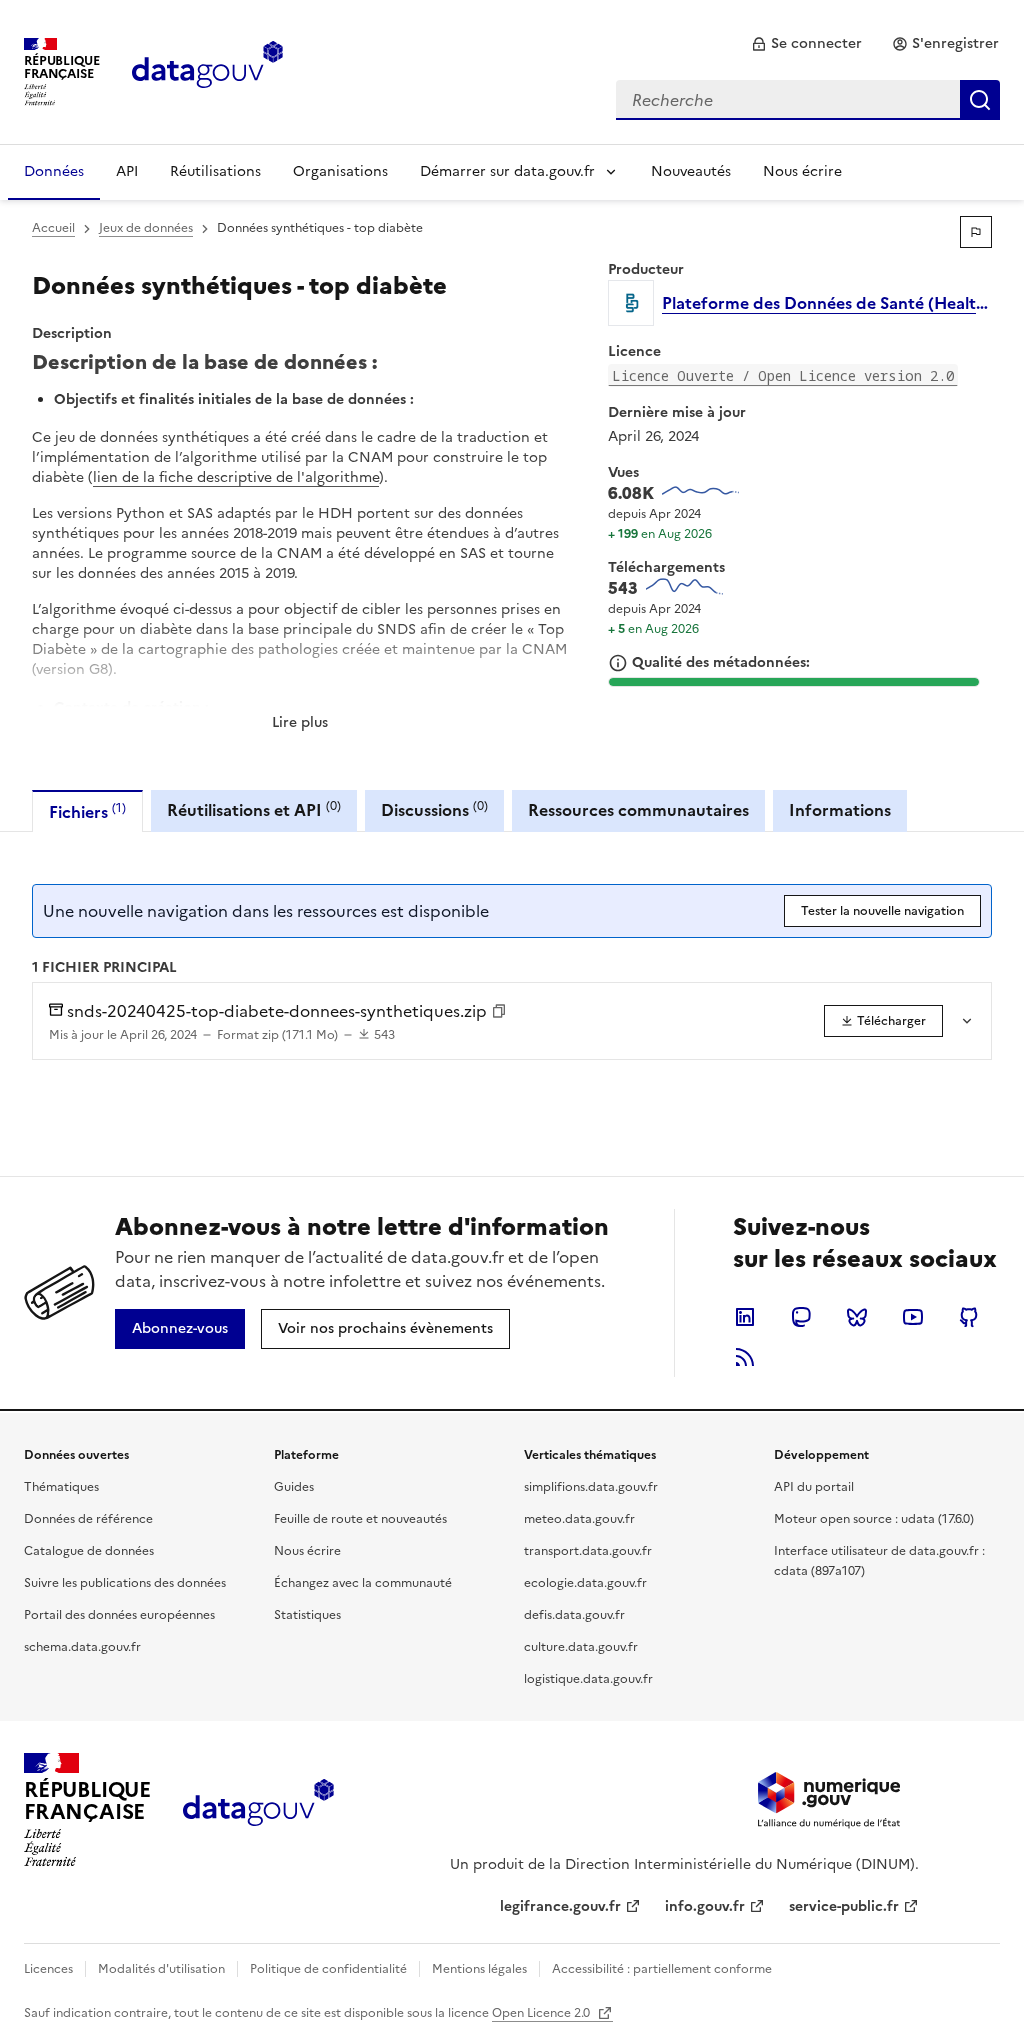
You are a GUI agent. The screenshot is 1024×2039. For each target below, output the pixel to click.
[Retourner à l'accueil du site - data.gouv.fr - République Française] (258, 1810)
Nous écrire (802, 171)
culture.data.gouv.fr (581, 1647)
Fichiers (87, 811)
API (127, 171)
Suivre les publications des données (125, 1583)
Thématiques (61, 1487)
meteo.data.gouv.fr (579, 1519)
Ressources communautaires (638, 810)
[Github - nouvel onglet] (969, 1317)
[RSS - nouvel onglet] (745, 1357)
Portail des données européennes (119, 1615)
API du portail (814, 1487)
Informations (840, 810)
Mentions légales (479, 1969)
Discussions (434, 809)
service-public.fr (844, 1906)
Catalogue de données (89, 1551)
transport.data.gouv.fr (588, 1551)
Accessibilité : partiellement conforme (662, 1969)
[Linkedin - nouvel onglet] (745, 1317)
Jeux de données (146, 228)
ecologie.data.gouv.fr (585, 1583)
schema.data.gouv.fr (82, 1647)
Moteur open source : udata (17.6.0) (874, 1519)
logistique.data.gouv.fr (588, 1679)
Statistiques (307, 1615)
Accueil (53, 228)
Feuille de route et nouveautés (360, 1519)
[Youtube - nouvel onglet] (913, 1317)
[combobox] (808, 100)
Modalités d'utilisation (161, 1969)
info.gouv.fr (705, 1906)
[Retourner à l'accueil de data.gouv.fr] (207, 70)
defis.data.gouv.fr (574, 1615)
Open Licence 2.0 (542, 2013)
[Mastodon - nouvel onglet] (801, 1317)
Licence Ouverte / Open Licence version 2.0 (783, 375)
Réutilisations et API (254, 809)
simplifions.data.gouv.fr (591, 1487)
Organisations (340, 171)
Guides (294, 1487)
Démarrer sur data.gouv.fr (507, 171)
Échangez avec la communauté (363, 1583)
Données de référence (88, 1519)
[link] (806, 44)
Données (54, 171)
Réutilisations (215, 171)
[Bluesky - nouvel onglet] (857, 1317)
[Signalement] (976, 232)
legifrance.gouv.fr (560, 1906)
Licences (48, 1969)
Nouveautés (691, 171)
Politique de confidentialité (328, 1969)
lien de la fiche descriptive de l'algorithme (236, 477)
